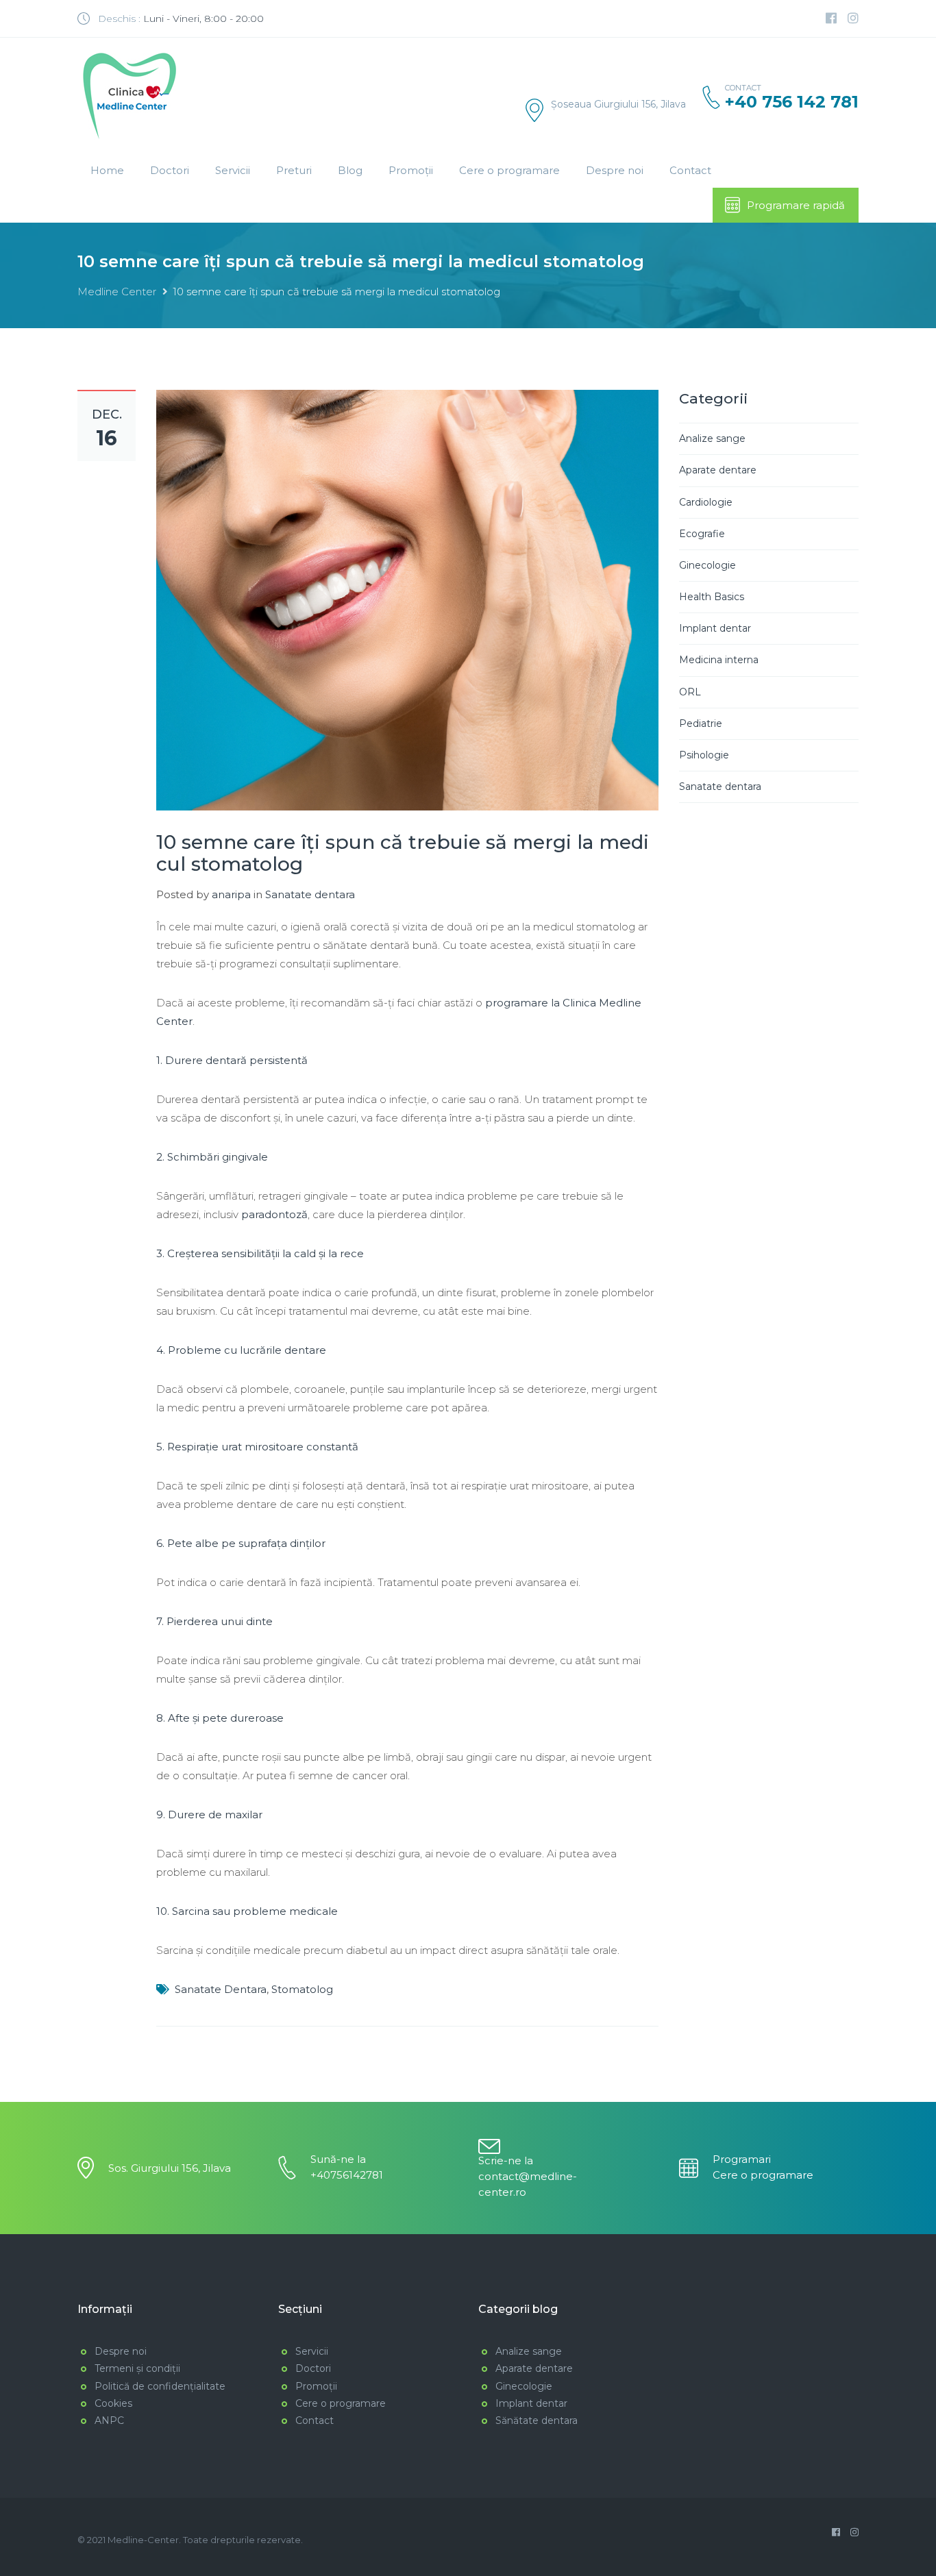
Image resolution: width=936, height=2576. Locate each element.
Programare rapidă (796, 205)
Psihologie (704, 755)
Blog (350, 170)
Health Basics (712, 597)
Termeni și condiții (137, 2368)
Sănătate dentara (537, 2420)
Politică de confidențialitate (160, 2386)
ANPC (109, 2420)
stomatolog (302, 1989)
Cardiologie (706, 502)
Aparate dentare (718, 470)
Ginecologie (707, 565)
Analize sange (712, 438)
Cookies (113, 2403)
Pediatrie (701, 723)
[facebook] (831, 18)
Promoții (411, 170)
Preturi (294, 170)
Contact (690, 170)
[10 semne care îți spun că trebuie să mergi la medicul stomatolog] (407, 599)
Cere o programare (509, 170)
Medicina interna (719, 660)
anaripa (231, 894)
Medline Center (117, 292)
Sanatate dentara (310, 894)
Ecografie (702, 534)
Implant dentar (715, 628)
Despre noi (615, 170)
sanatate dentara (221, 1989)
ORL (690, 692)
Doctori (170, 170)
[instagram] (853, 18)
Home (107, 170)
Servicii (233, 170)
